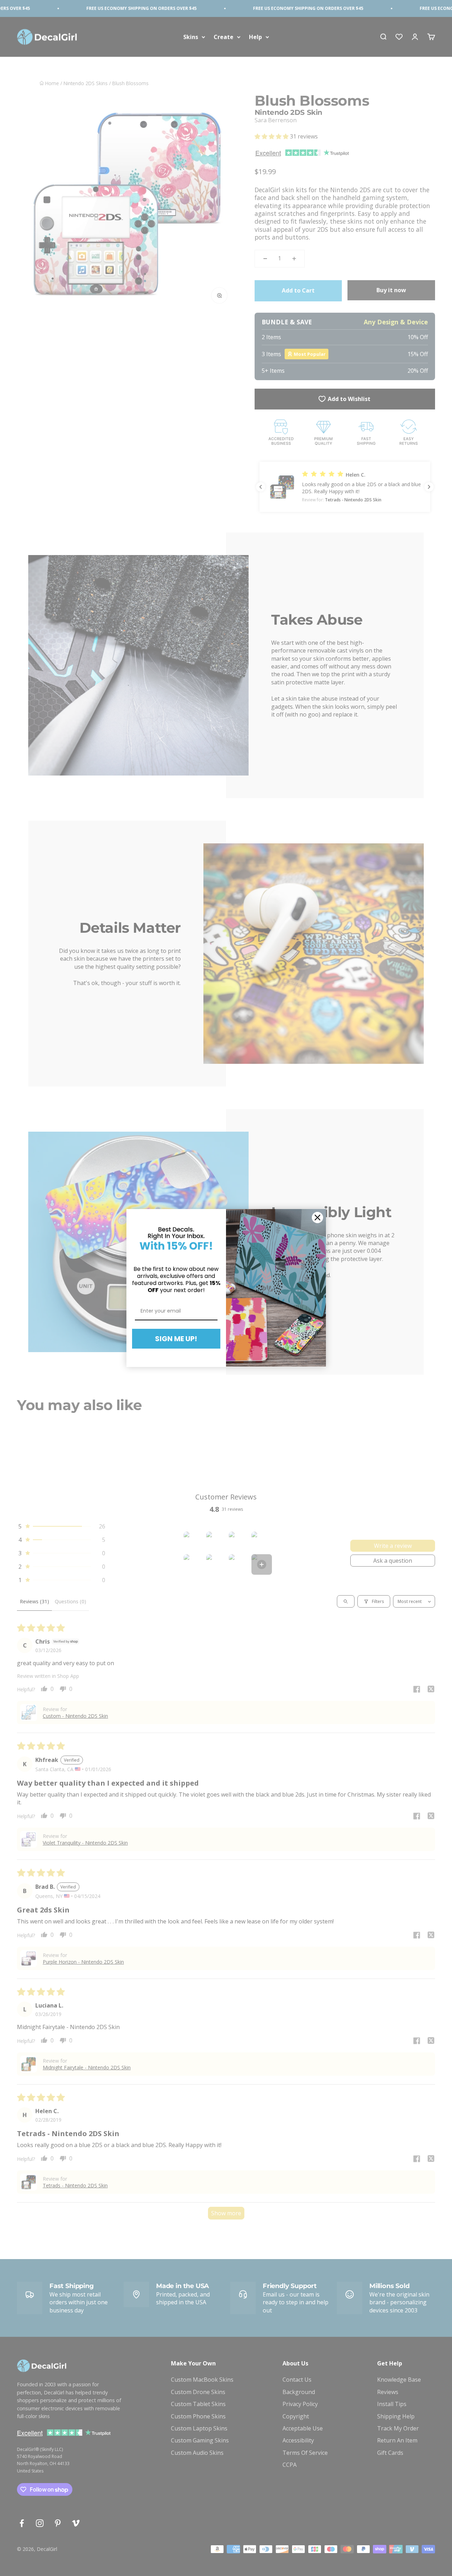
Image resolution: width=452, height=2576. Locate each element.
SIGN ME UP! (176, 1339)
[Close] (317, 1218)
